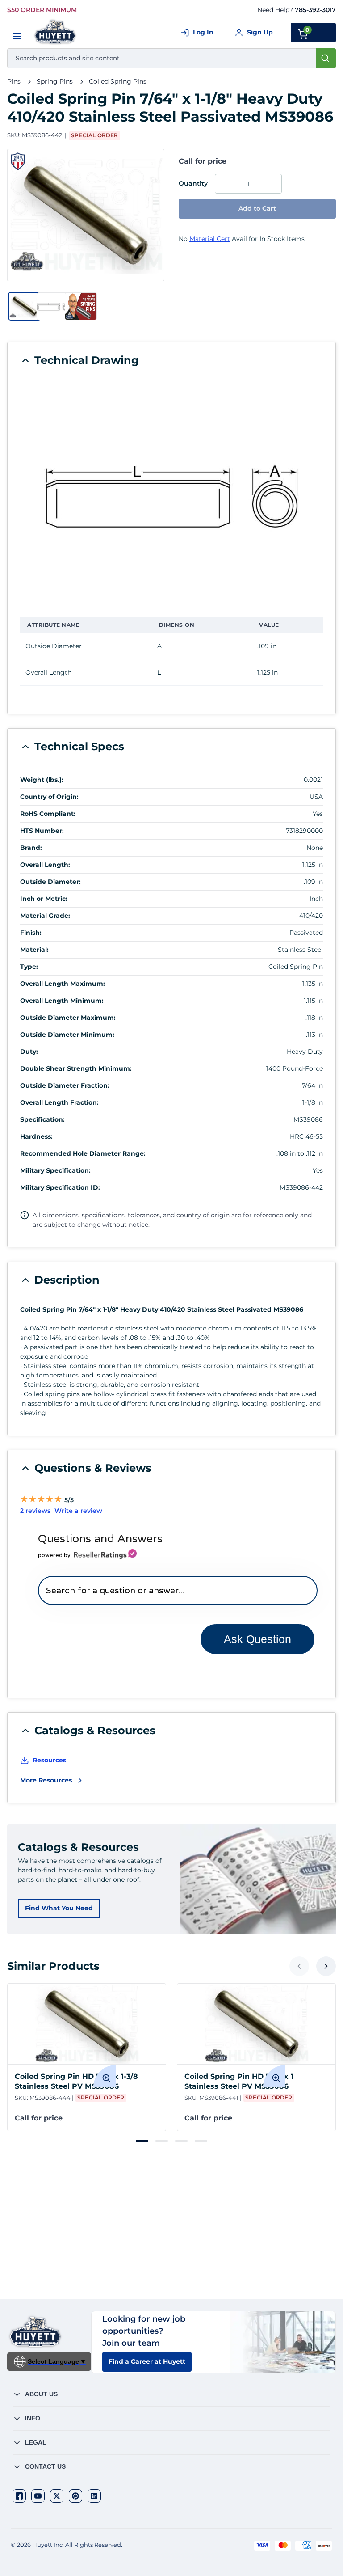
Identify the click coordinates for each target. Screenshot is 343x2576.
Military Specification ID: (60, 1187)
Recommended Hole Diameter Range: (83, 1153)
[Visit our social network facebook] (19, 2496)
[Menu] (17, 36)
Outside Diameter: (50, 882)
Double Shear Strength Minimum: (76, 1068)
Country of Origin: (49, 797)
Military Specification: (55, 1170)
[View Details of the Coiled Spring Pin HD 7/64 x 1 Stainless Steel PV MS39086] (256, 2024)
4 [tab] (201, 2141)
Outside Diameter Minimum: (67, 1035)
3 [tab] (181, 2141)
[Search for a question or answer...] (178, 1590)
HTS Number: (42, 831)
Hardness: (36, 1136)
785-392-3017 (315, 10)
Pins (14, 81)
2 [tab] (162, 2141)
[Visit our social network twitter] (57, 2496)
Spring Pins (55, 81)
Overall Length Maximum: (63, 984)
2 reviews (35, 1511)
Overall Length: (45, 865)
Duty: (29, 1052)
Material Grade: (45, 916)
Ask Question (257, 1639)
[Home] (56, 32)
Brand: (31, 848)
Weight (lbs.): (42, 780)
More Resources (46, 1780)
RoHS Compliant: (48, 814)
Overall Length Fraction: (59, 1102)
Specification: (42, 1119)
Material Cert (210, 239)
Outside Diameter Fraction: (65, 1085)
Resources (49, 1760)
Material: (34, 950)
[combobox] (171, 58)
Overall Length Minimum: (62, 1001)
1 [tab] (142, 2141)
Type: (29, 967)
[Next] (326, 1966)
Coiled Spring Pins (118, 81)
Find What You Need (59, 1908)
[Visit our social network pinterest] (75, 2496)
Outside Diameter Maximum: (68, 1018)
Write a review (78, 1511)
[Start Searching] (326, 58)
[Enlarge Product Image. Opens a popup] (105, 2076)
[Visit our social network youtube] (38, 2496)
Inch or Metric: (44, 899)
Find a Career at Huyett (147, 2361)
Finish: (31, 933)
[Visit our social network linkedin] (94, 2496)
